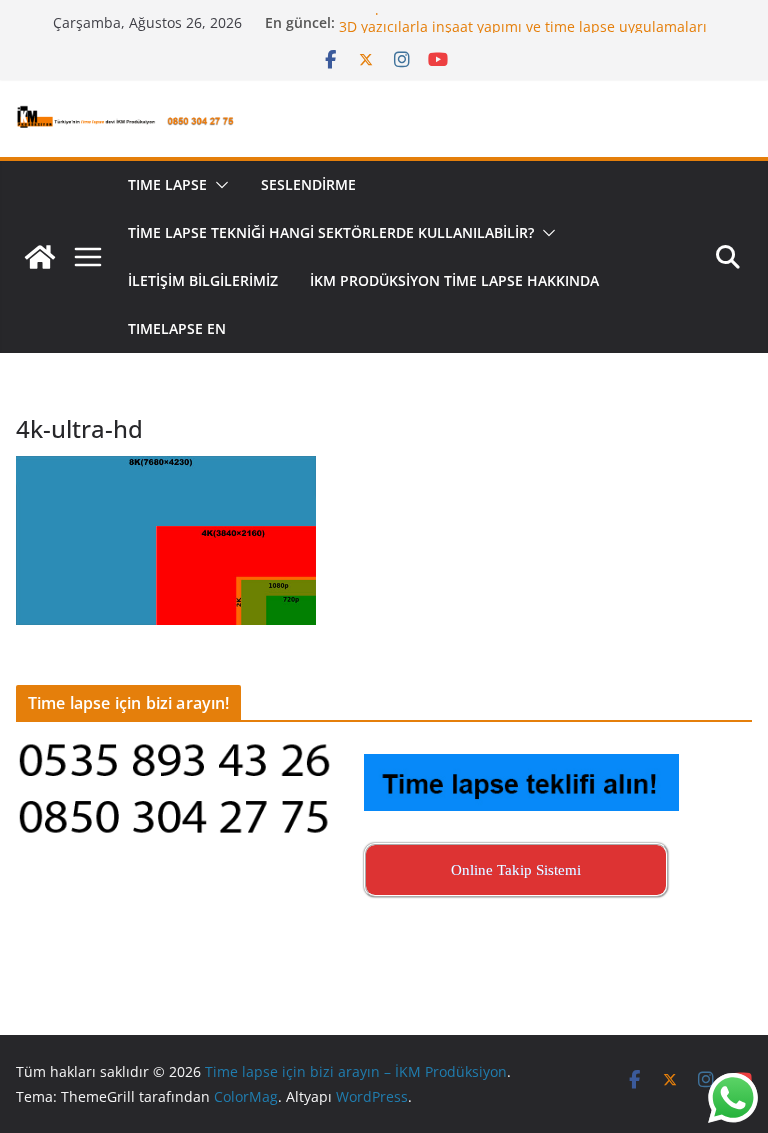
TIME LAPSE (167, 184)
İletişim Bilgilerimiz (203, 280)
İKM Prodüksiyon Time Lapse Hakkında (454, 280)
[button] (218, 185)
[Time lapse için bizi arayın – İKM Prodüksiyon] (40, 257)
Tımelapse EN (177, 328)
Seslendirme (308, 184)
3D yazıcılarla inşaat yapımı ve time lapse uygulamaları (523, 31)
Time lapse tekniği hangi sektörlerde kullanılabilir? (331, 232)
